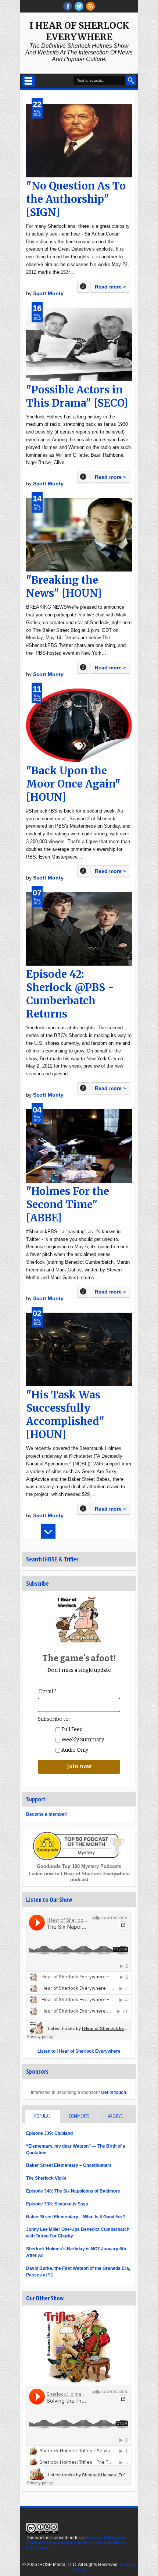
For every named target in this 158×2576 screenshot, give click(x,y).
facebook (68, 6)
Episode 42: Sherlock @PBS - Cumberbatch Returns (70, 994)
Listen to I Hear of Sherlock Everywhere (79, 2051)
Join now (79, 1767)
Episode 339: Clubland (49, 2133)
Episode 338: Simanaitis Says (57, 2204)
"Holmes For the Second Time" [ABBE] (68, 1204)
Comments (79, 2116)
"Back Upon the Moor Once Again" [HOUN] (73, 784)
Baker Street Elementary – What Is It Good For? (76, 2217)
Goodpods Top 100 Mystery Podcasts (79, 1866)
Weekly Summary (82, 1740)
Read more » (110, 287)
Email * (48, 1692)
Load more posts (48, 1531)
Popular (42, 2116)
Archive (115, 2116)
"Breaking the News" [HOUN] (64, 587)
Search (131, 80)
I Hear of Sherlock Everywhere (79, 31)
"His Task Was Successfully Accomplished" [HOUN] (65, 1415)
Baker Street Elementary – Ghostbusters (69, 2165)
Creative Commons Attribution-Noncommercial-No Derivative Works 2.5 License (77, 2543)
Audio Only (74, 1750)
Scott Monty (48, 293)
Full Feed (71, 1729)
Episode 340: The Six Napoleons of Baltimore (73, 2191)
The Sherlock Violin (46, 2178)
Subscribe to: (54, 1719)
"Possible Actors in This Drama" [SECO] (77, 396)
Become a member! (47, 1814)
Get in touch (114, 2092)
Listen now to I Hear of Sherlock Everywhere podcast (79, 1877)
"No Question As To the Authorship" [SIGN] (76, 199)
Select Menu (28, 81)
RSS (90, 6)
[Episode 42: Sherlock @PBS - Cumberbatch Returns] (79, 929)
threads (79, 6)
